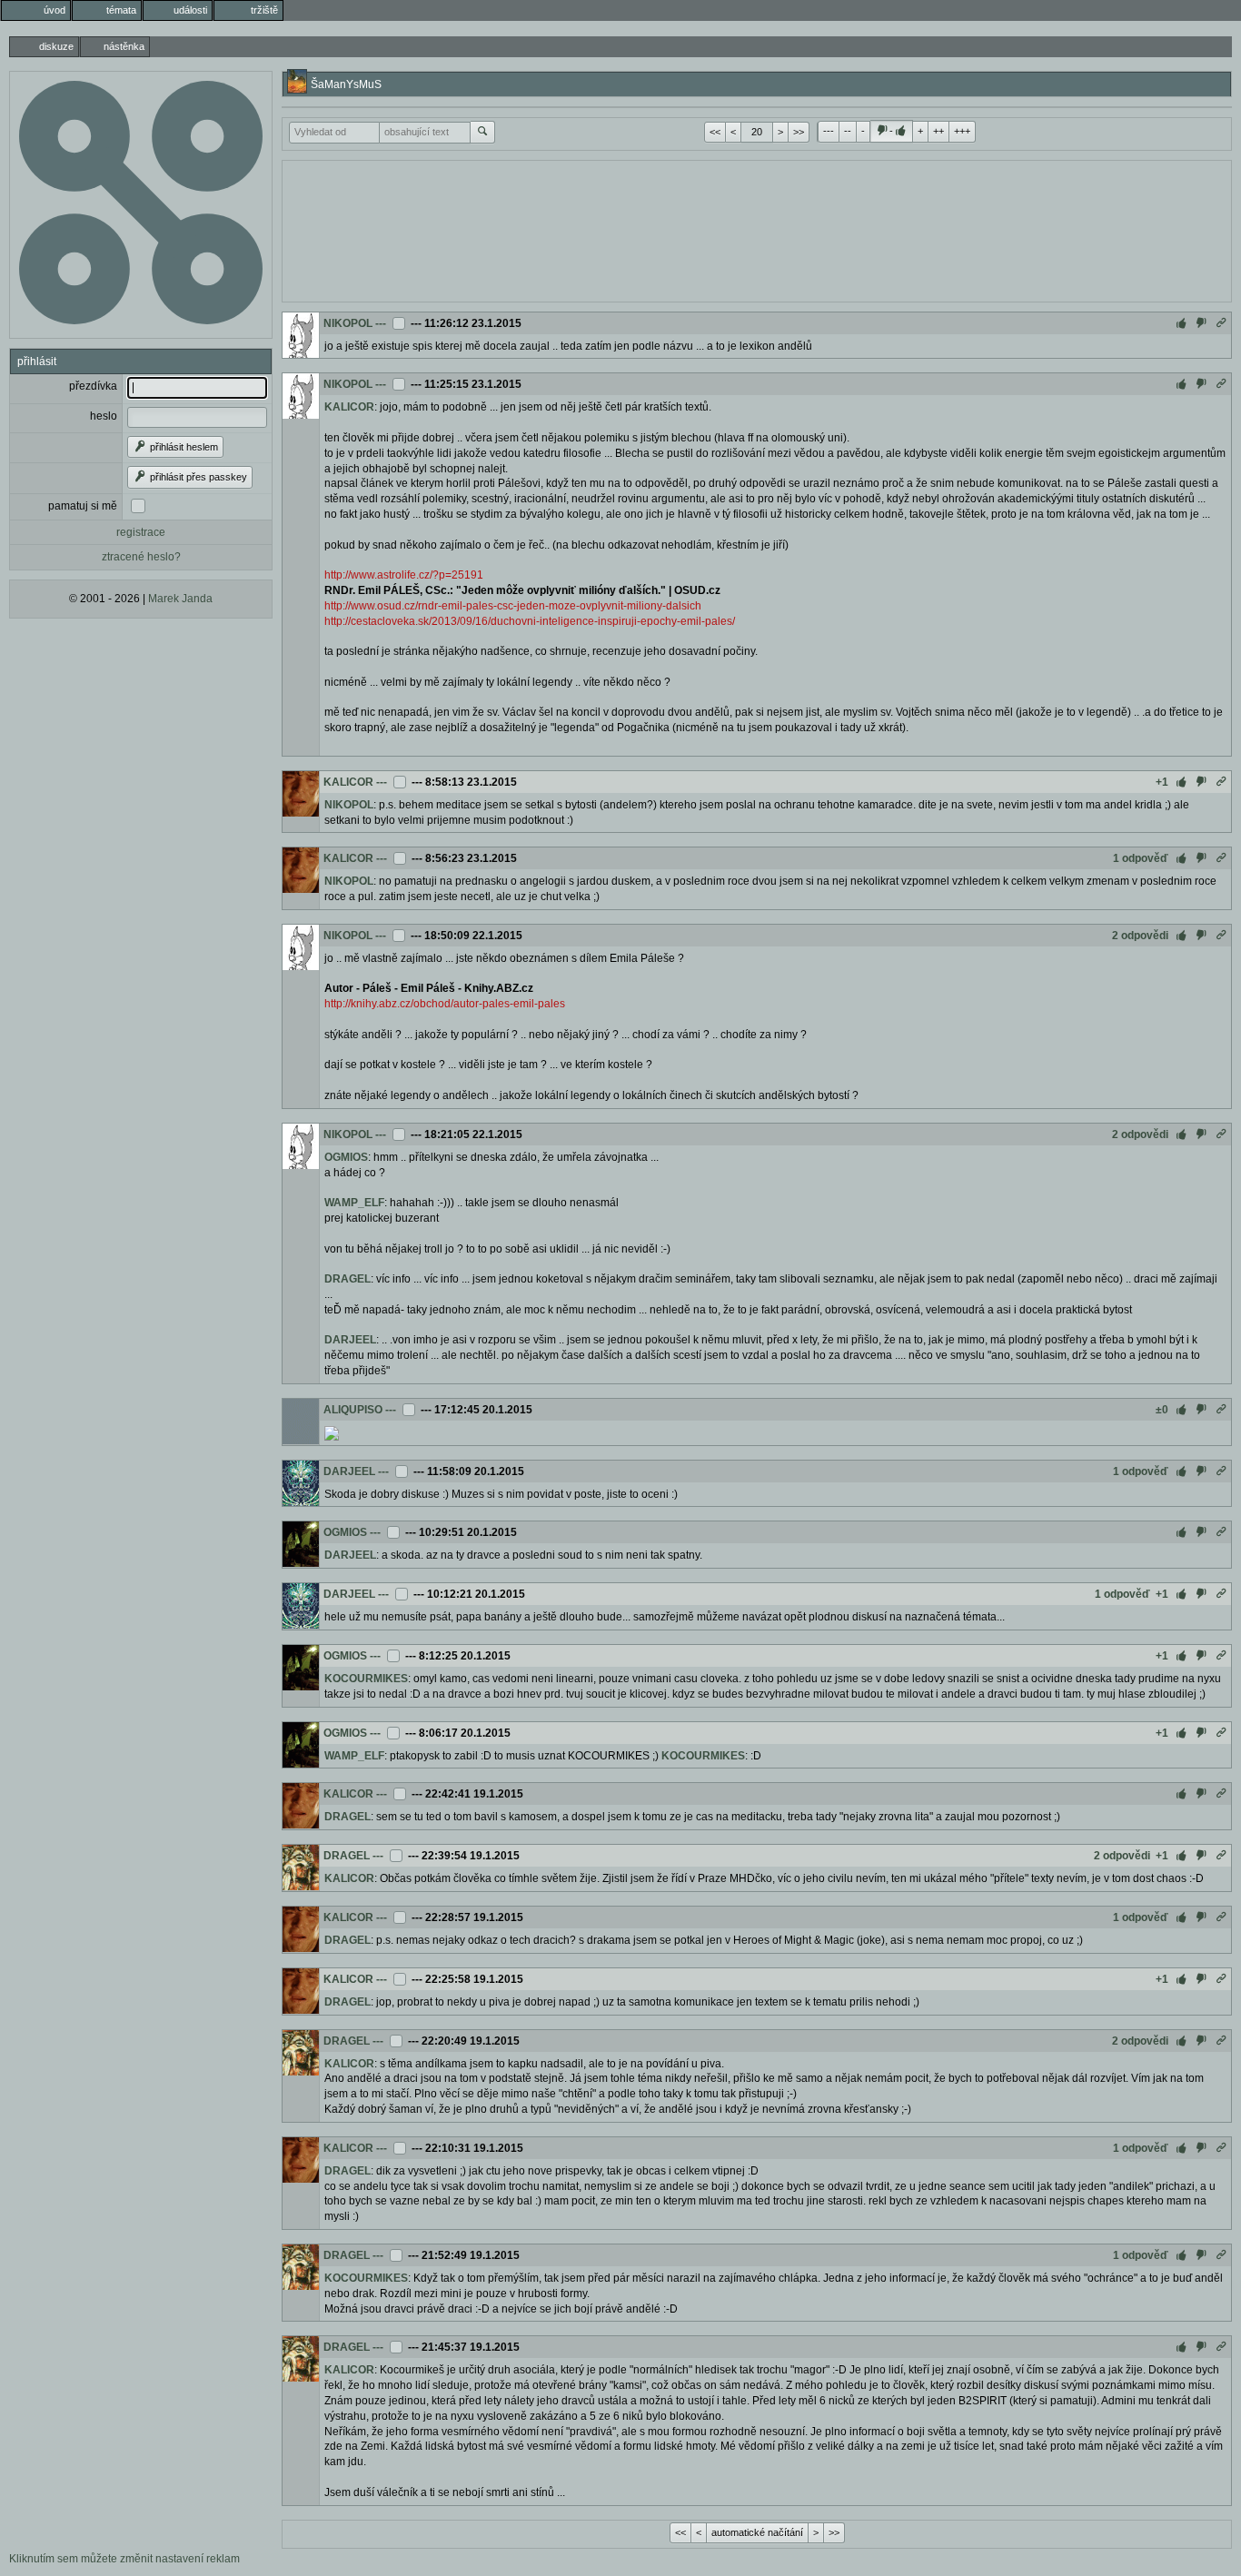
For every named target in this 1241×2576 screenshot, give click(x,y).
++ (938, 131)
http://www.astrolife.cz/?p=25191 (404, 575)
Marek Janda (180, 599)
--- (829, 131)
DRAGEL (347, 1279)
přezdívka (93, 386)
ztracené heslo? (141, 557)
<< (715, 132)
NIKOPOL (348, 323)
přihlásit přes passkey (197, 477)
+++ (962, 131)
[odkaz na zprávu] (1221, 323)
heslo (104, 416)
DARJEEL (350, 1340)
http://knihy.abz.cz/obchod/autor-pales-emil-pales (445, 1004)
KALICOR (349, 407)
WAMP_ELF (354, 1203)
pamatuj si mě (83, 506)
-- (848, 131)
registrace (141, 532)
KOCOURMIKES (366, 1679)
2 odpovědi (1140, 936)
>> (799, 132)
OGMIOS (346, 1157)
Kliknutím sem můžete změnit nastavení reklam (124, 2559)
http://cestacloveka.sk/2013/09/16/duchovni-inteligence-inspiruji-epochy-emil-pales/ (530, 621)
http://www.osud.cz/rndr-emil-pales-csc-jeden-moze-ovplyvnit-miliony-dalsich (513, 606)
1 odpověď (1141, 858)
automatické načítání (757, 2532)
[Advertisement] (757, 229)
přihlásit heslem (183, 447)
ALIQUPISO (353, 1410)
